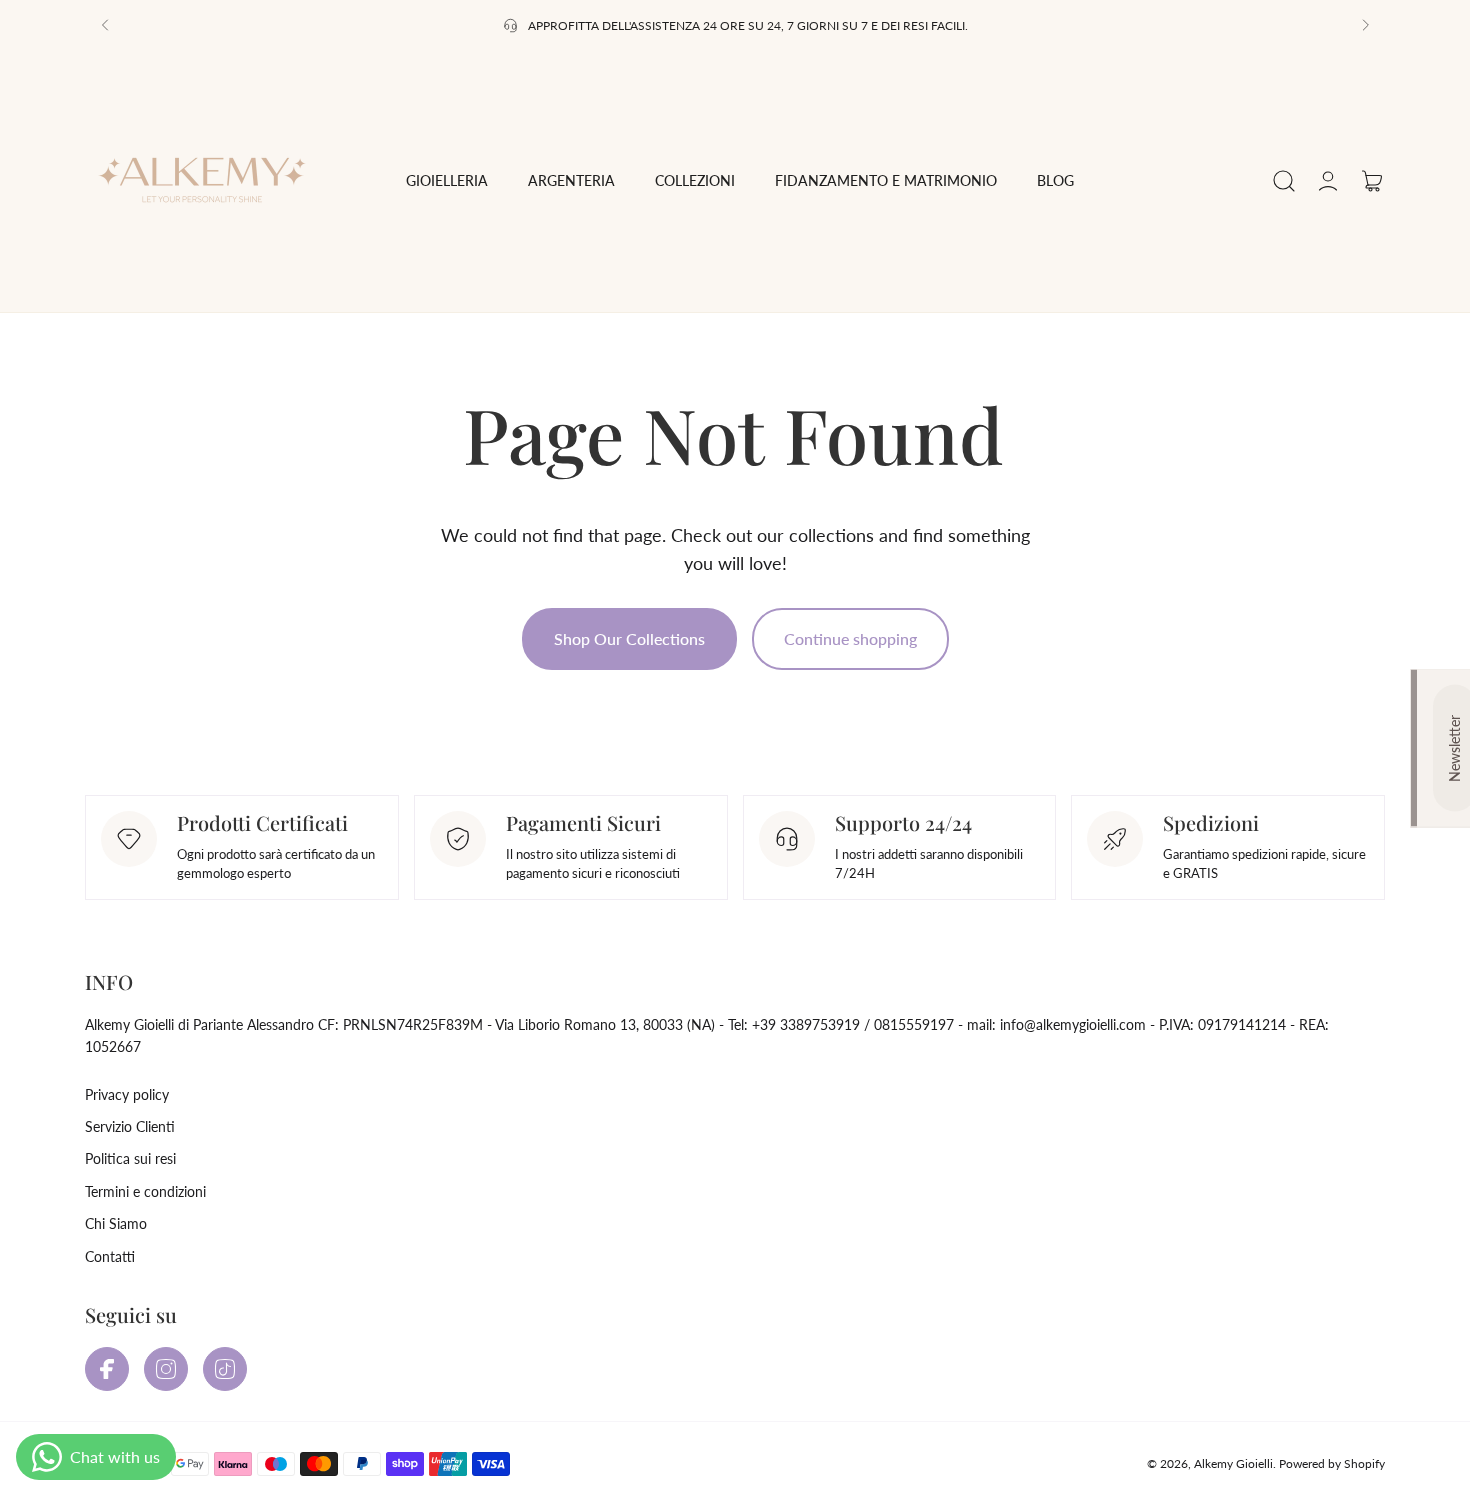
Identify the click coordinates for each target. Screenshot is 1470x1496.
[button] (105, 25)
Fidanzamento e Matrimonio (886, 180)
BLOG (1055, 180)
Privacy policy (127, 1094)
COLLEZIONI (695, 180)
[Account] (1328, 181)
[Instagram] (166, 1369)
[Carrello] (1372, 181)
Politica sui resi (130, 1158)
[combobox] (447, 181)
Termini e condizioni (145, 1191)
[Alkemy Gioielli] (206, 181)
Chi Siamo (116, 1223)
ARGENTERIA (571, 180)
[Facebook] (107, 1369)
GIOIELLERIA (447, 180)
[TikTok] (225, 1369)
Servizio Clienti (130, 1126)
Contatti (110, 1256)
